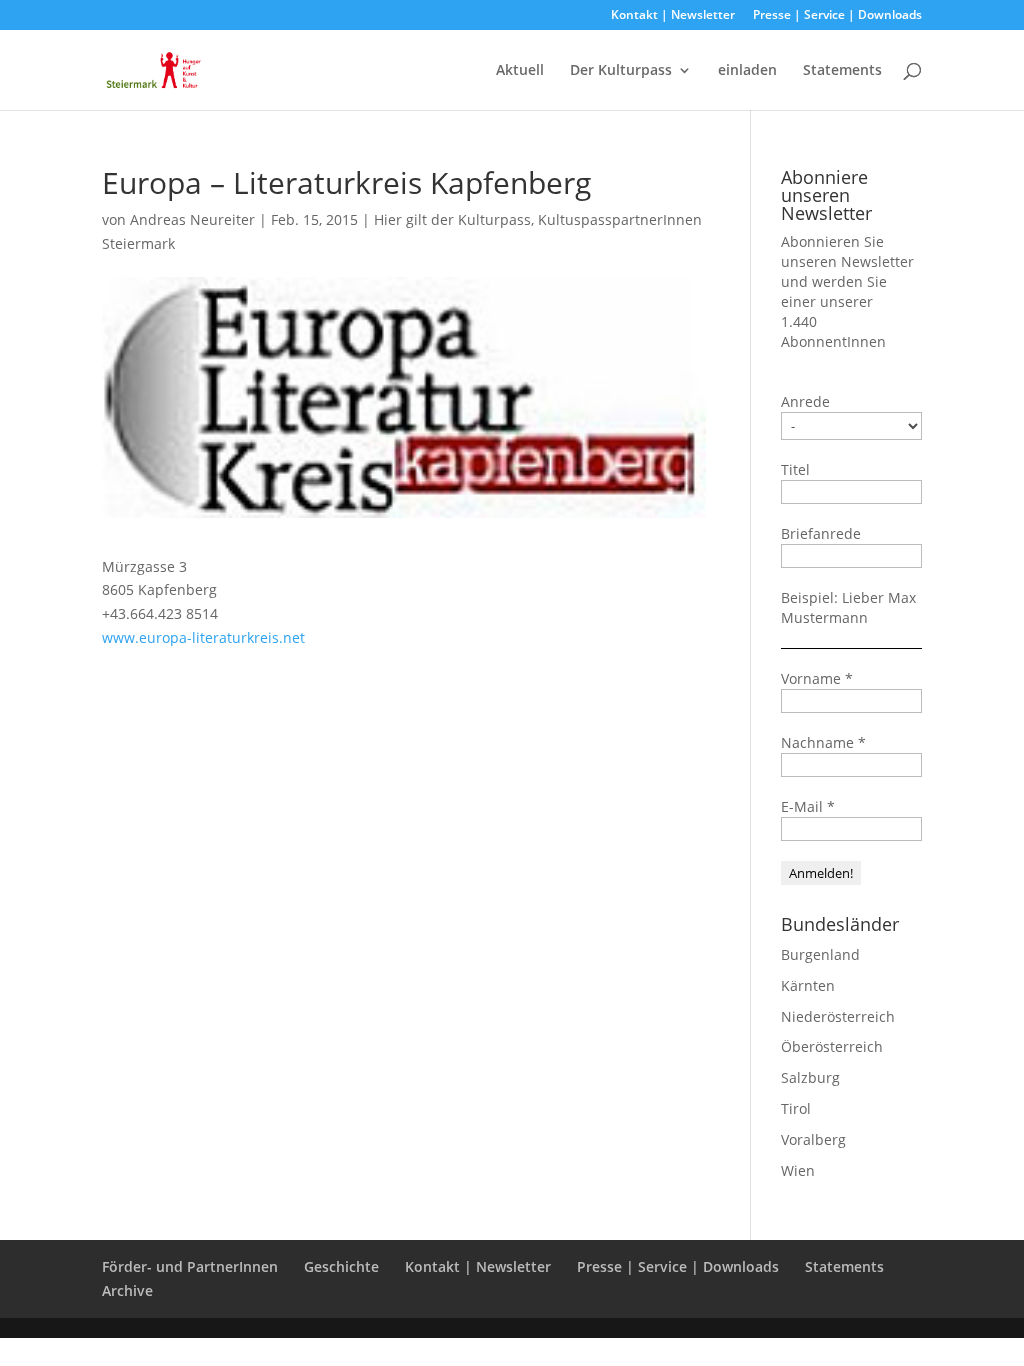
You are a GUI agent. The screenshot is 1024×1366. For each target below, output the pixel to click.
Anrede (805, 401)
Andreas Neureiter (192, 219)
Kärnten (808, 985)
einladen (747, 71)
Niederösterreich (838, 1016)
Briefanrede (821, 533)
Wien (798, 1170)
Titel (795, 469)
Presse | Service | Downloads (837, 16)
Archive (127, 1290)
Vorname (817, 678)
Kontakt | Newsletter (673, 16)
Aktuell (520, 71)
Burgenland (820, 954)
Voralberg (813, 1139)
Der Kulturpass (621, 71)
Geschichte (341, 1266)
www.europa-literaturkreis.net (203, 637)
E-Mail (808, 806)
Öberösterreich (832, 1046)
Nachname (823, 742)
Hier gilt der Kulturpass (452, 219)
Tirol (796, 1108)
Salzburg (810, 1077)
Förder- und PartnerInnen (190, 1266)
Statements (842, 71)
